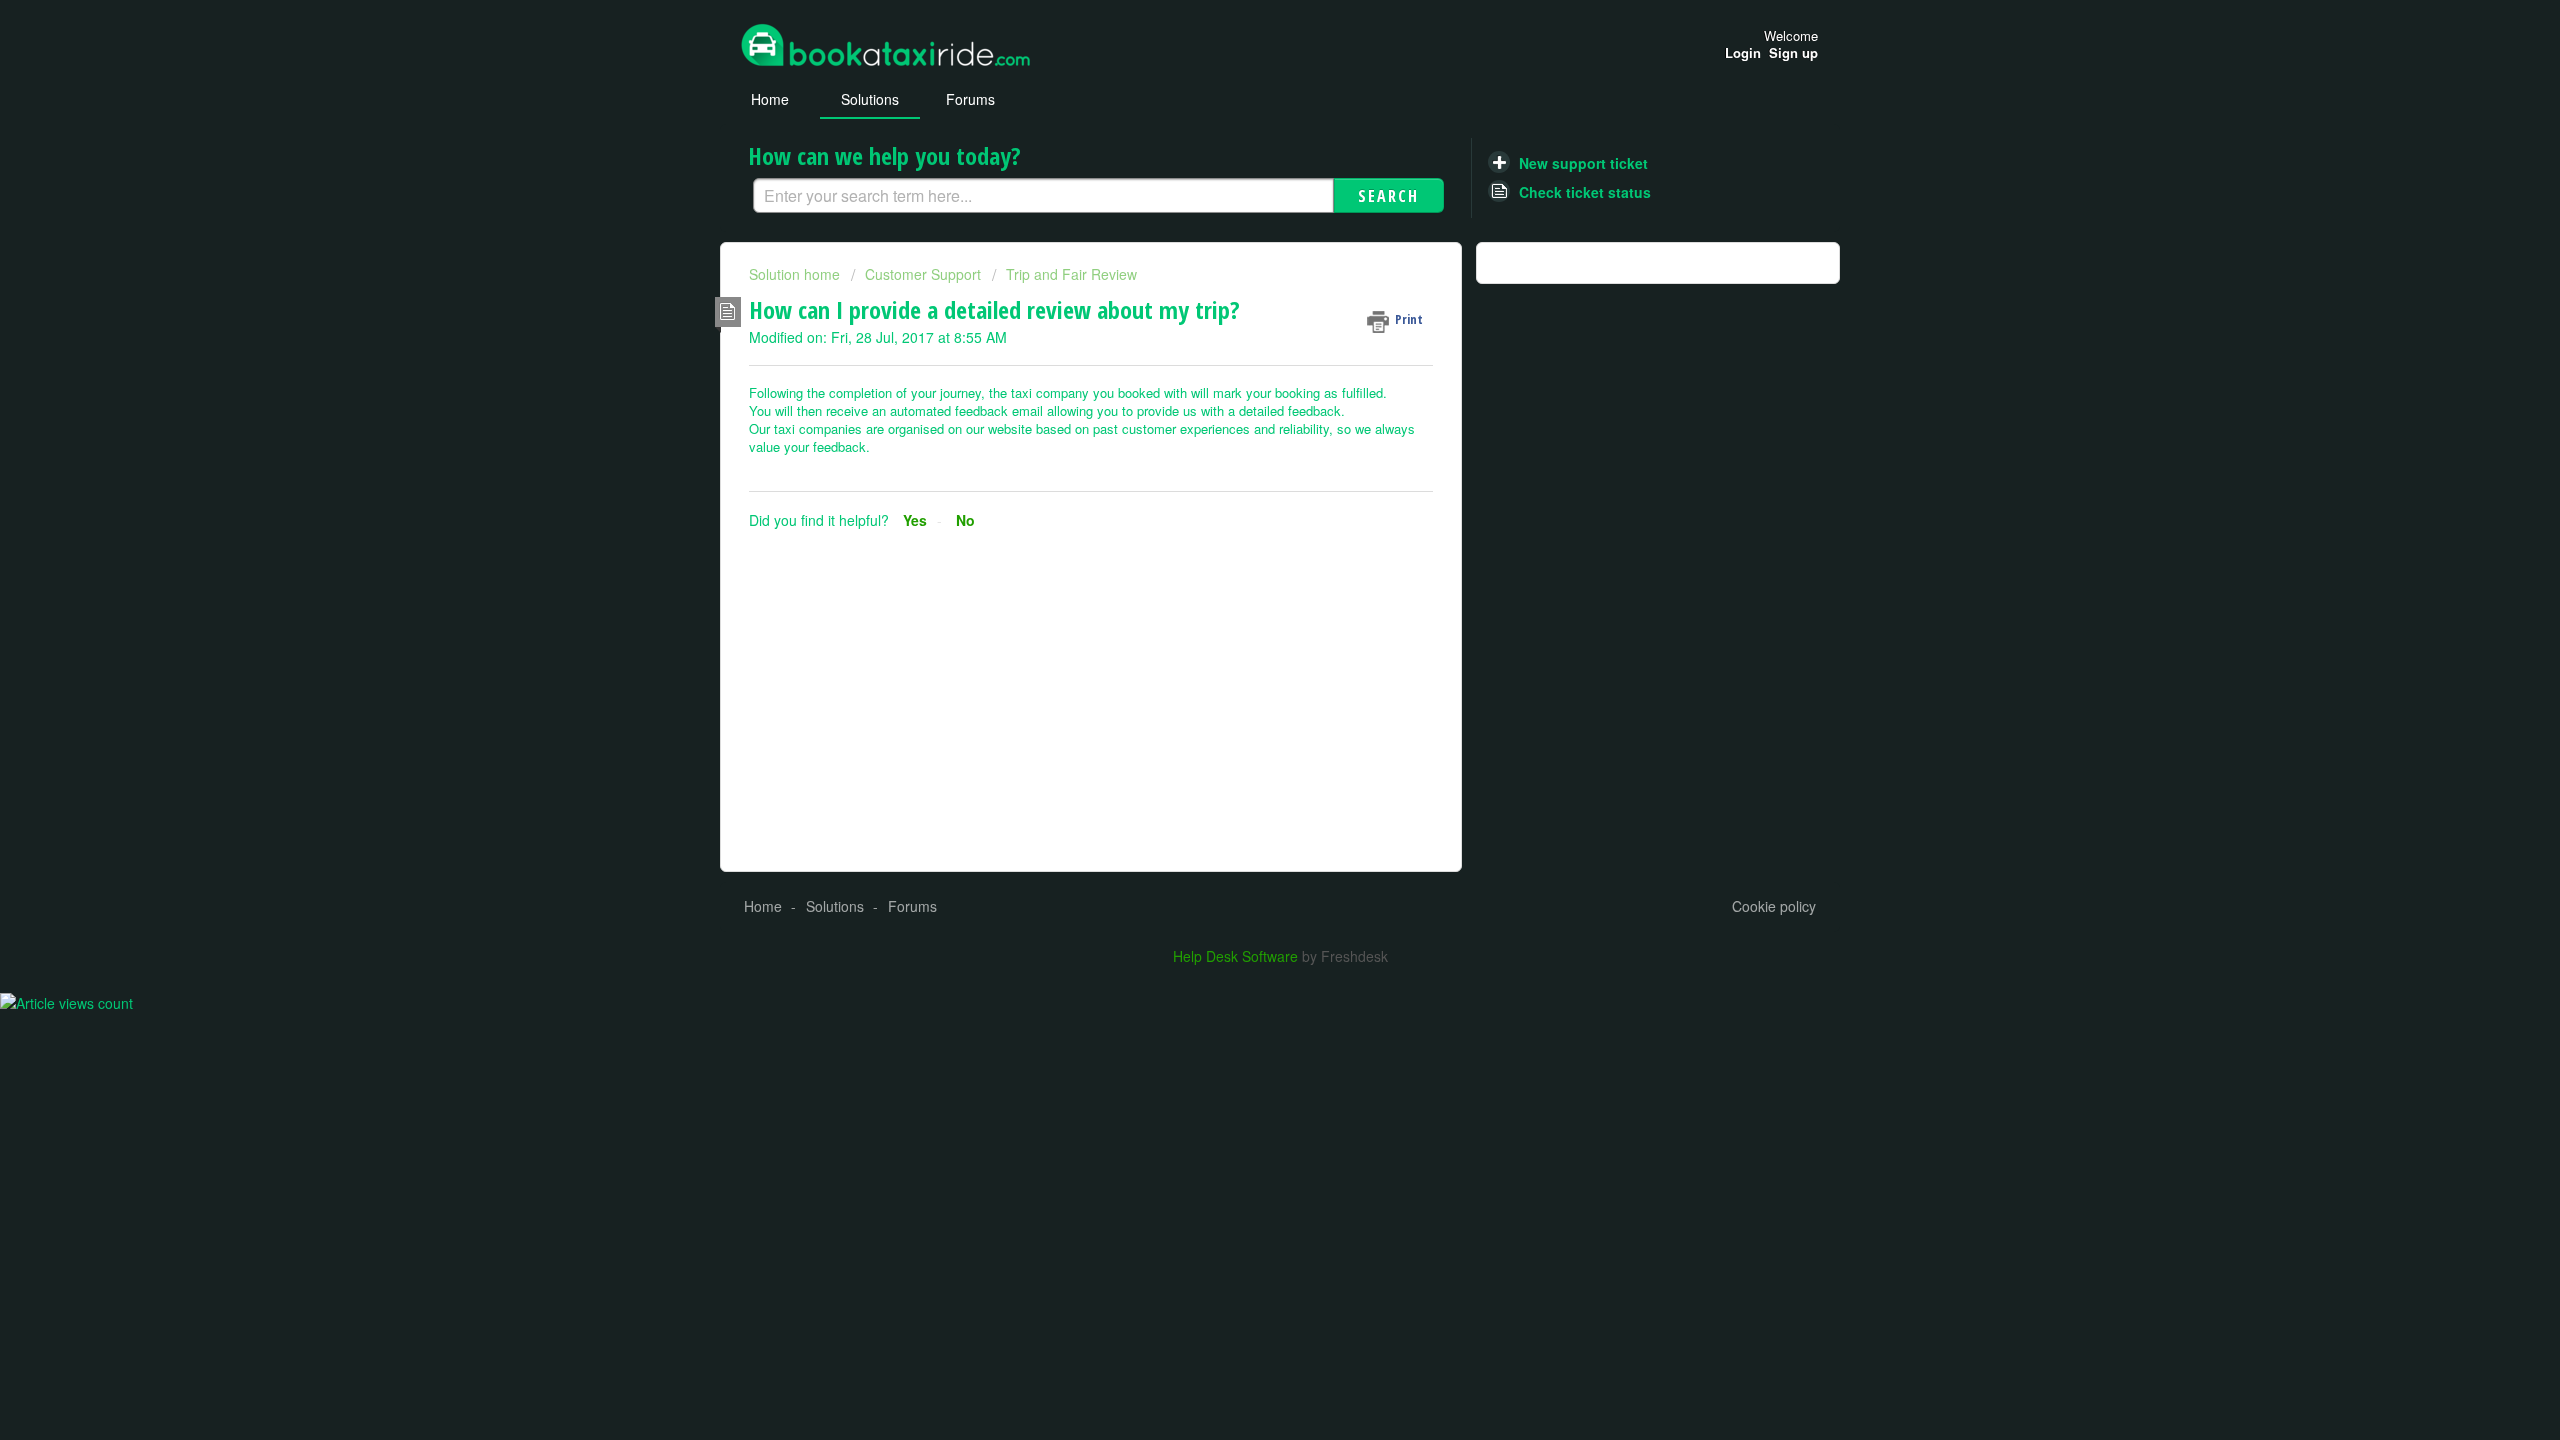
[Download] (1243, 464)
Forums (970, 99)
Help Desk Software (1237, 956)
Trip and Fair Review (1071, 274)
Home (770, 99)
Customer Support (923, 274)
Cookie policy (1774, 906)
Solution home (796, 274)
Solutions (870, 99)
